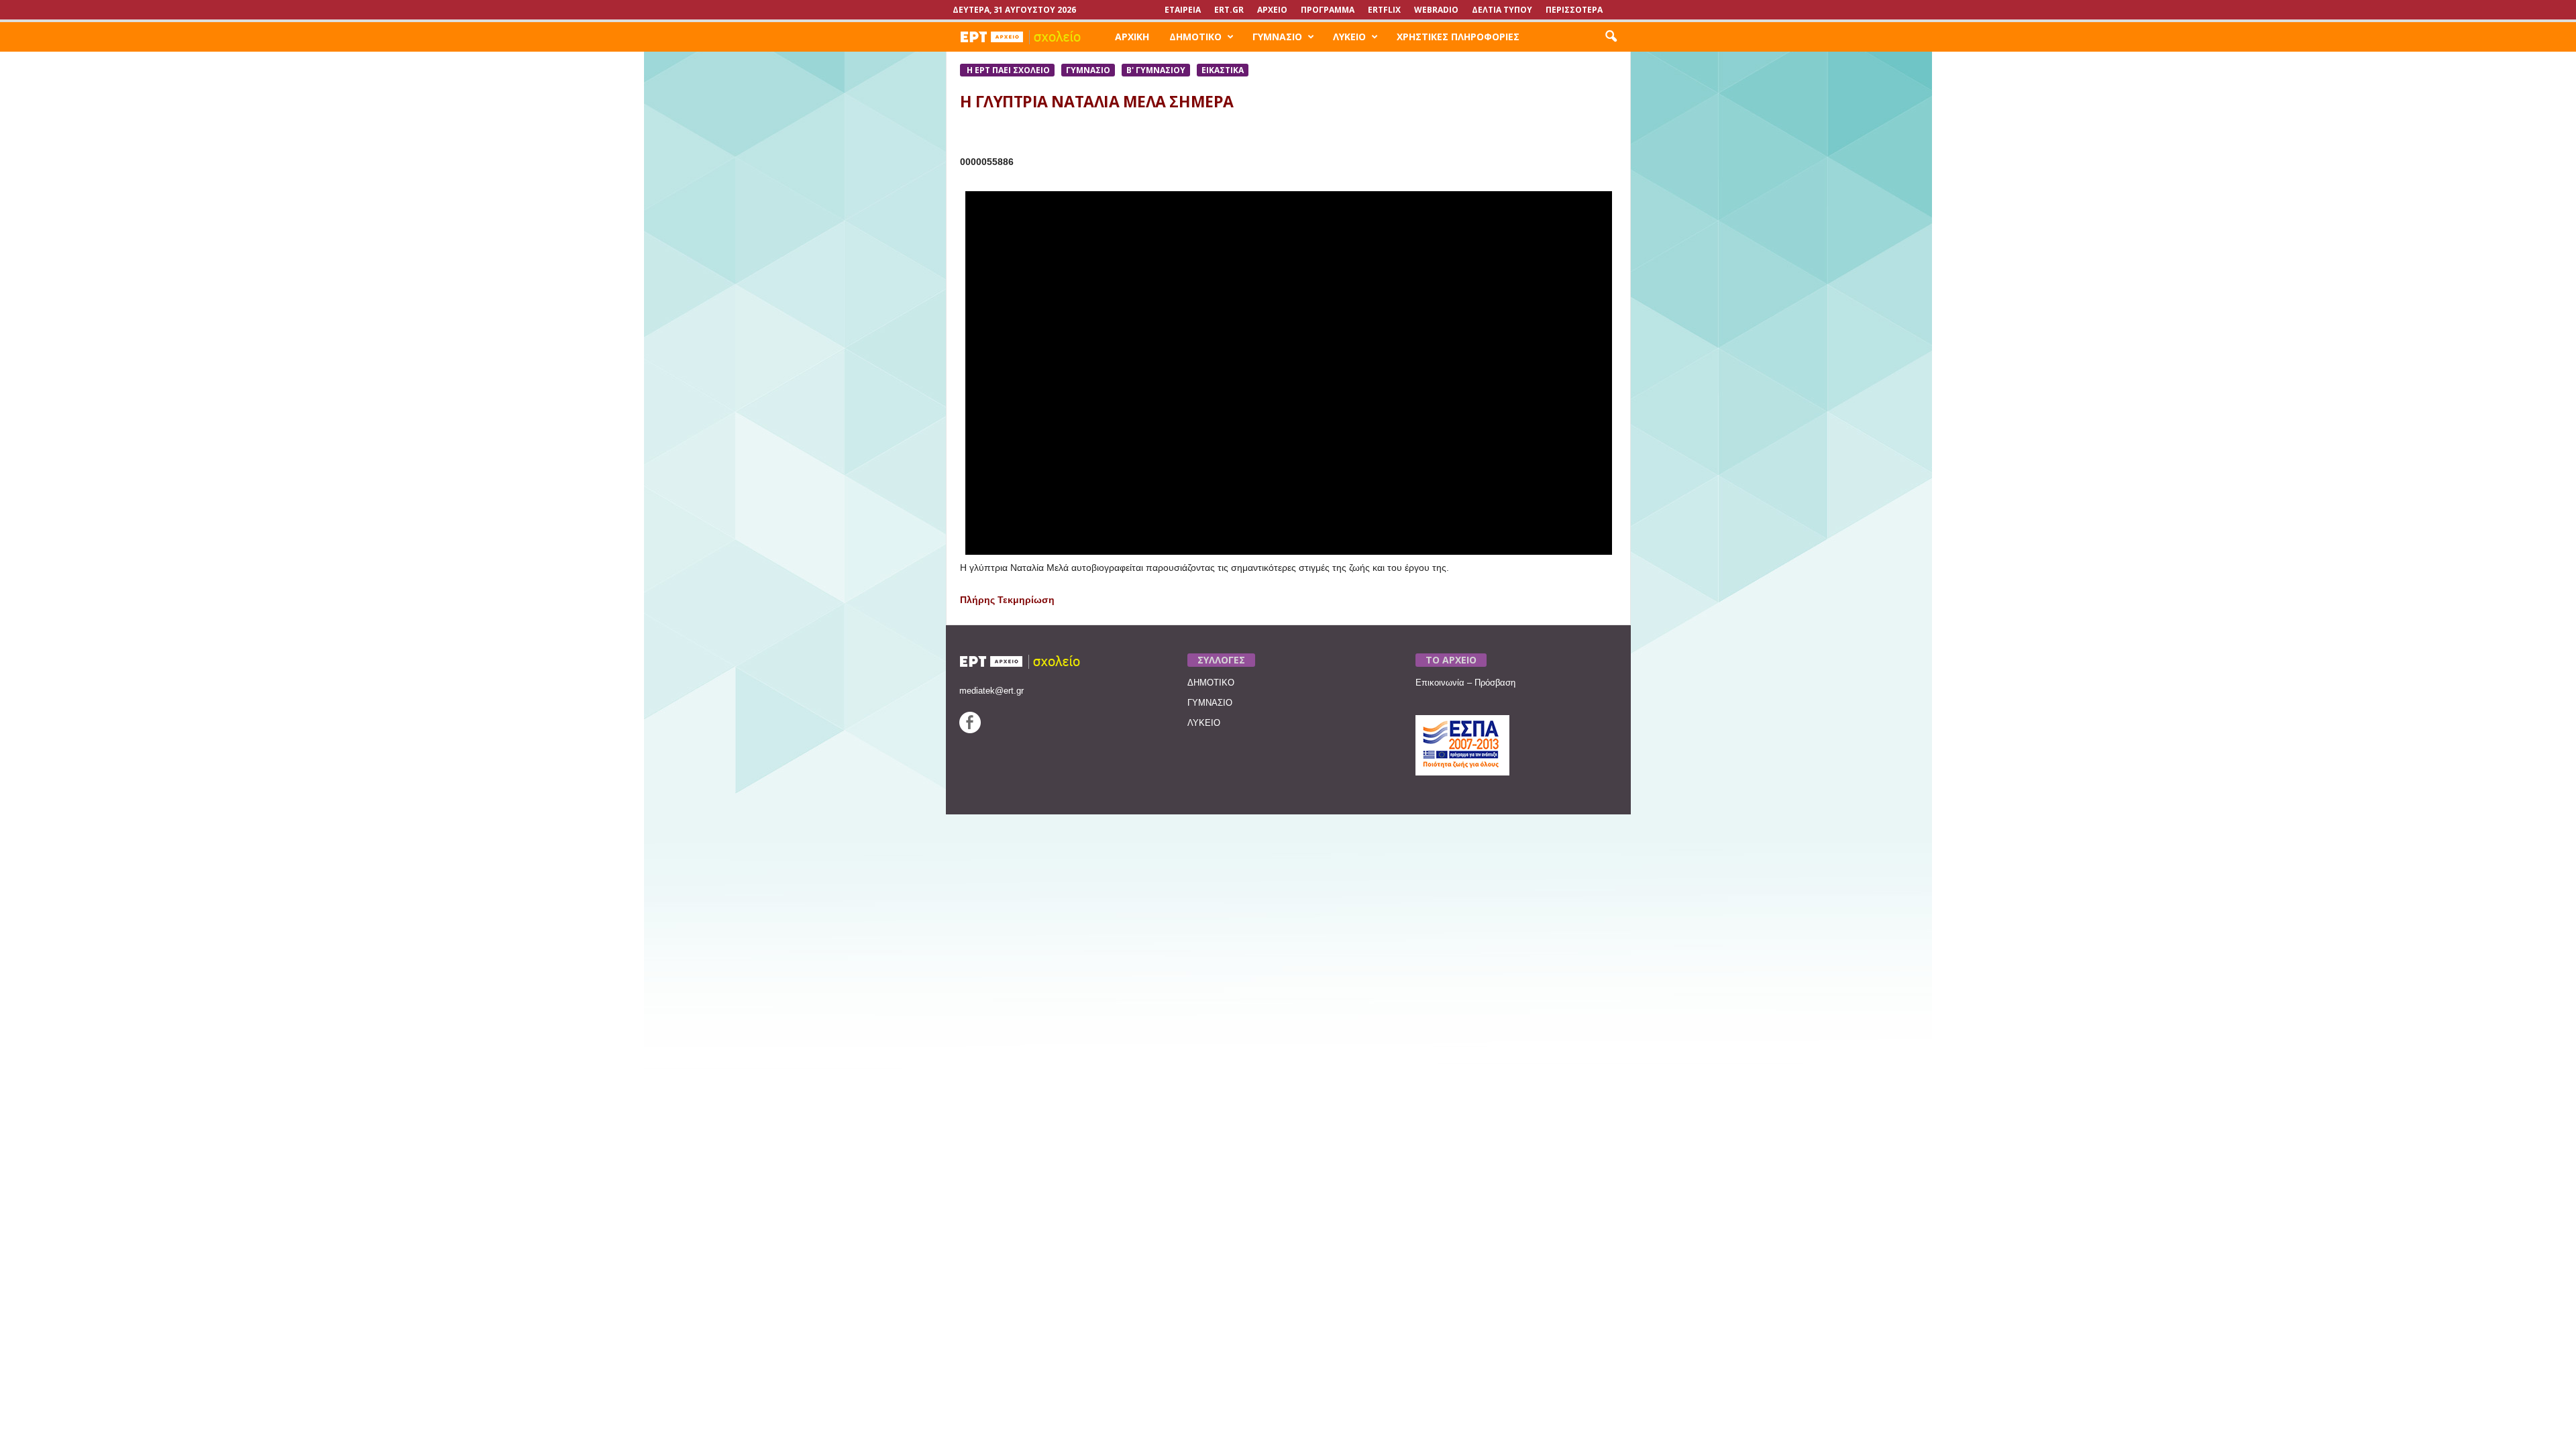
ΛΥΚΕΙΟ (1349, 37)
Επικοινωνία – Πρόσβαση (1465, 683)
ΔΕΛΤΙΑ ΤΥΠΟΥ (1502, 10)
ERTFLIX (1384, 10)
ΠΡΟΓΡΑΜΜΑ (1328, 10)
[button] (1611, 37)
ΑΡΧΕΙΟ (1272, 10)
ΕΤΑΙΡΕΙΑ (1183, 10)
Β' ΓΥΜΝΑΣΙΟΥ (1156, 70)
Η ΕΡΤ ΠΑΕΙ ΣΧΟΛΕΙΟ (1007, 70)
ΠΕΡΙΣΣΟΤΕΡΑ (1574, 10)
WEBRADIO (1436, 10)
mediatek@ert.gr (991, 691)
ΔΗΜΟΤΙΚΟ (1195, 37)
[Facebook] (970, 730)
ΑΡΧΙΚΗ (1132, 37)
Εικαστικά (1223, 70)
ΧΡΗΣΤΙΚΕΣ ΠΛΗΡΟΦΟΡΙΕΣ (1458, 37)
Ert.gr (1229, 10)
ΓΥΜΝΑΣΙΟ (1277, 37)
